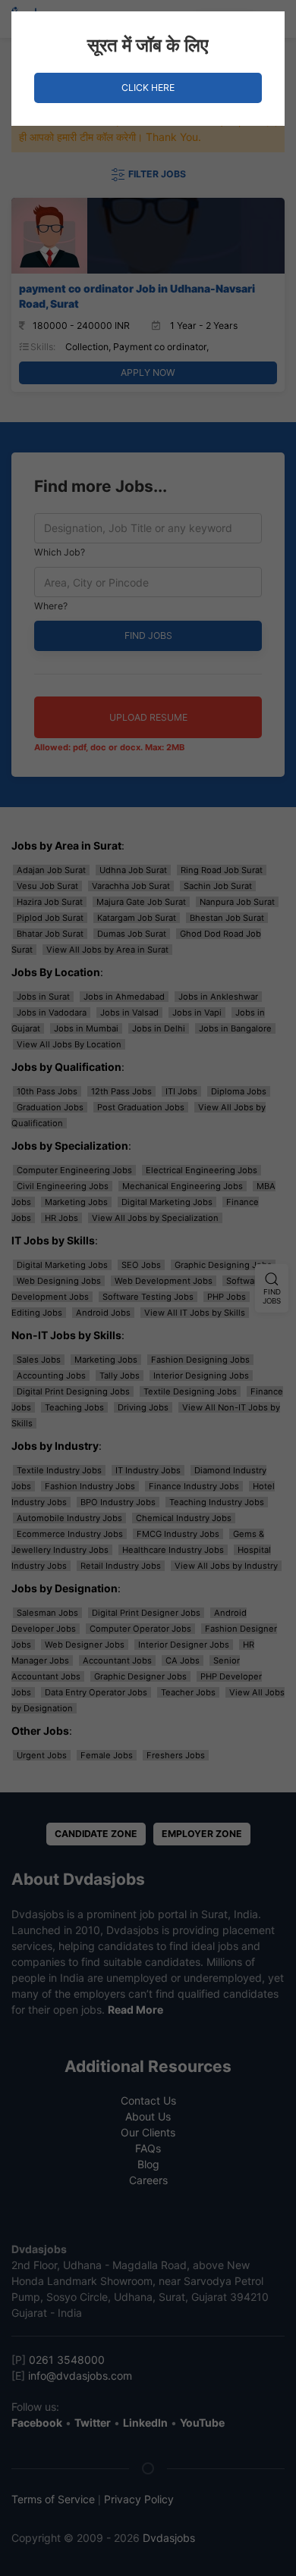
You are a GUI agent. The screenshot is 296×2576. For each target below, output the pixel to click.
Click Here (148, 88)
